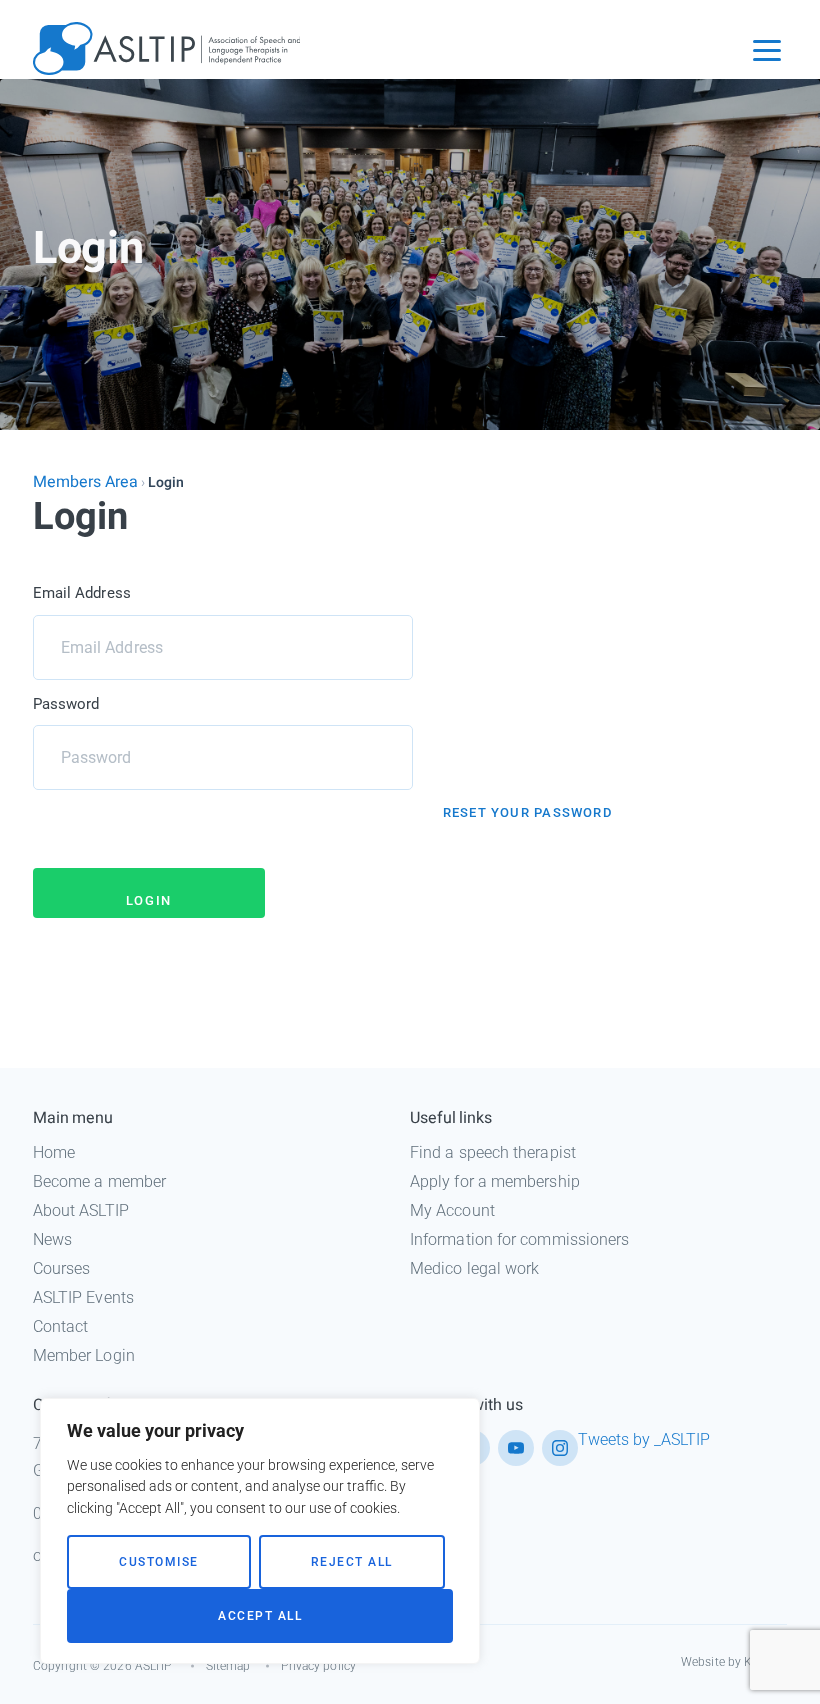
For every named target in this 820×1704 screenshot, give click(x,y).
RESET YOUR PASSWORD (527, 812)
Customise (159, 1562)
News (52, 1239)
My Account (452, 1210)
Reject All (352, 1562)
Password (66, 704)
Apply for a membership (495, 1181)
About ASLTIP (81, 1210)
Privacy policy (318, 1666)
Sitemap (228, 1666)
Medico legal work (474, 1268)
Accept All (260, 1616)
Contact (61, 1326)
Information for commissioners (519, 1239)
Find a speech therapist (493, 1152)
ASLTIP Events (83, 1297)
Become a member (99, 1181)
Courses (62, 1268)
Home (54, 1152)
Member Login (84, 1355)
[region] (260, 1531)
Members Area (85, 482)
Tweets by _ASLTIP (644, 1439)
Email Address (82, 593)
